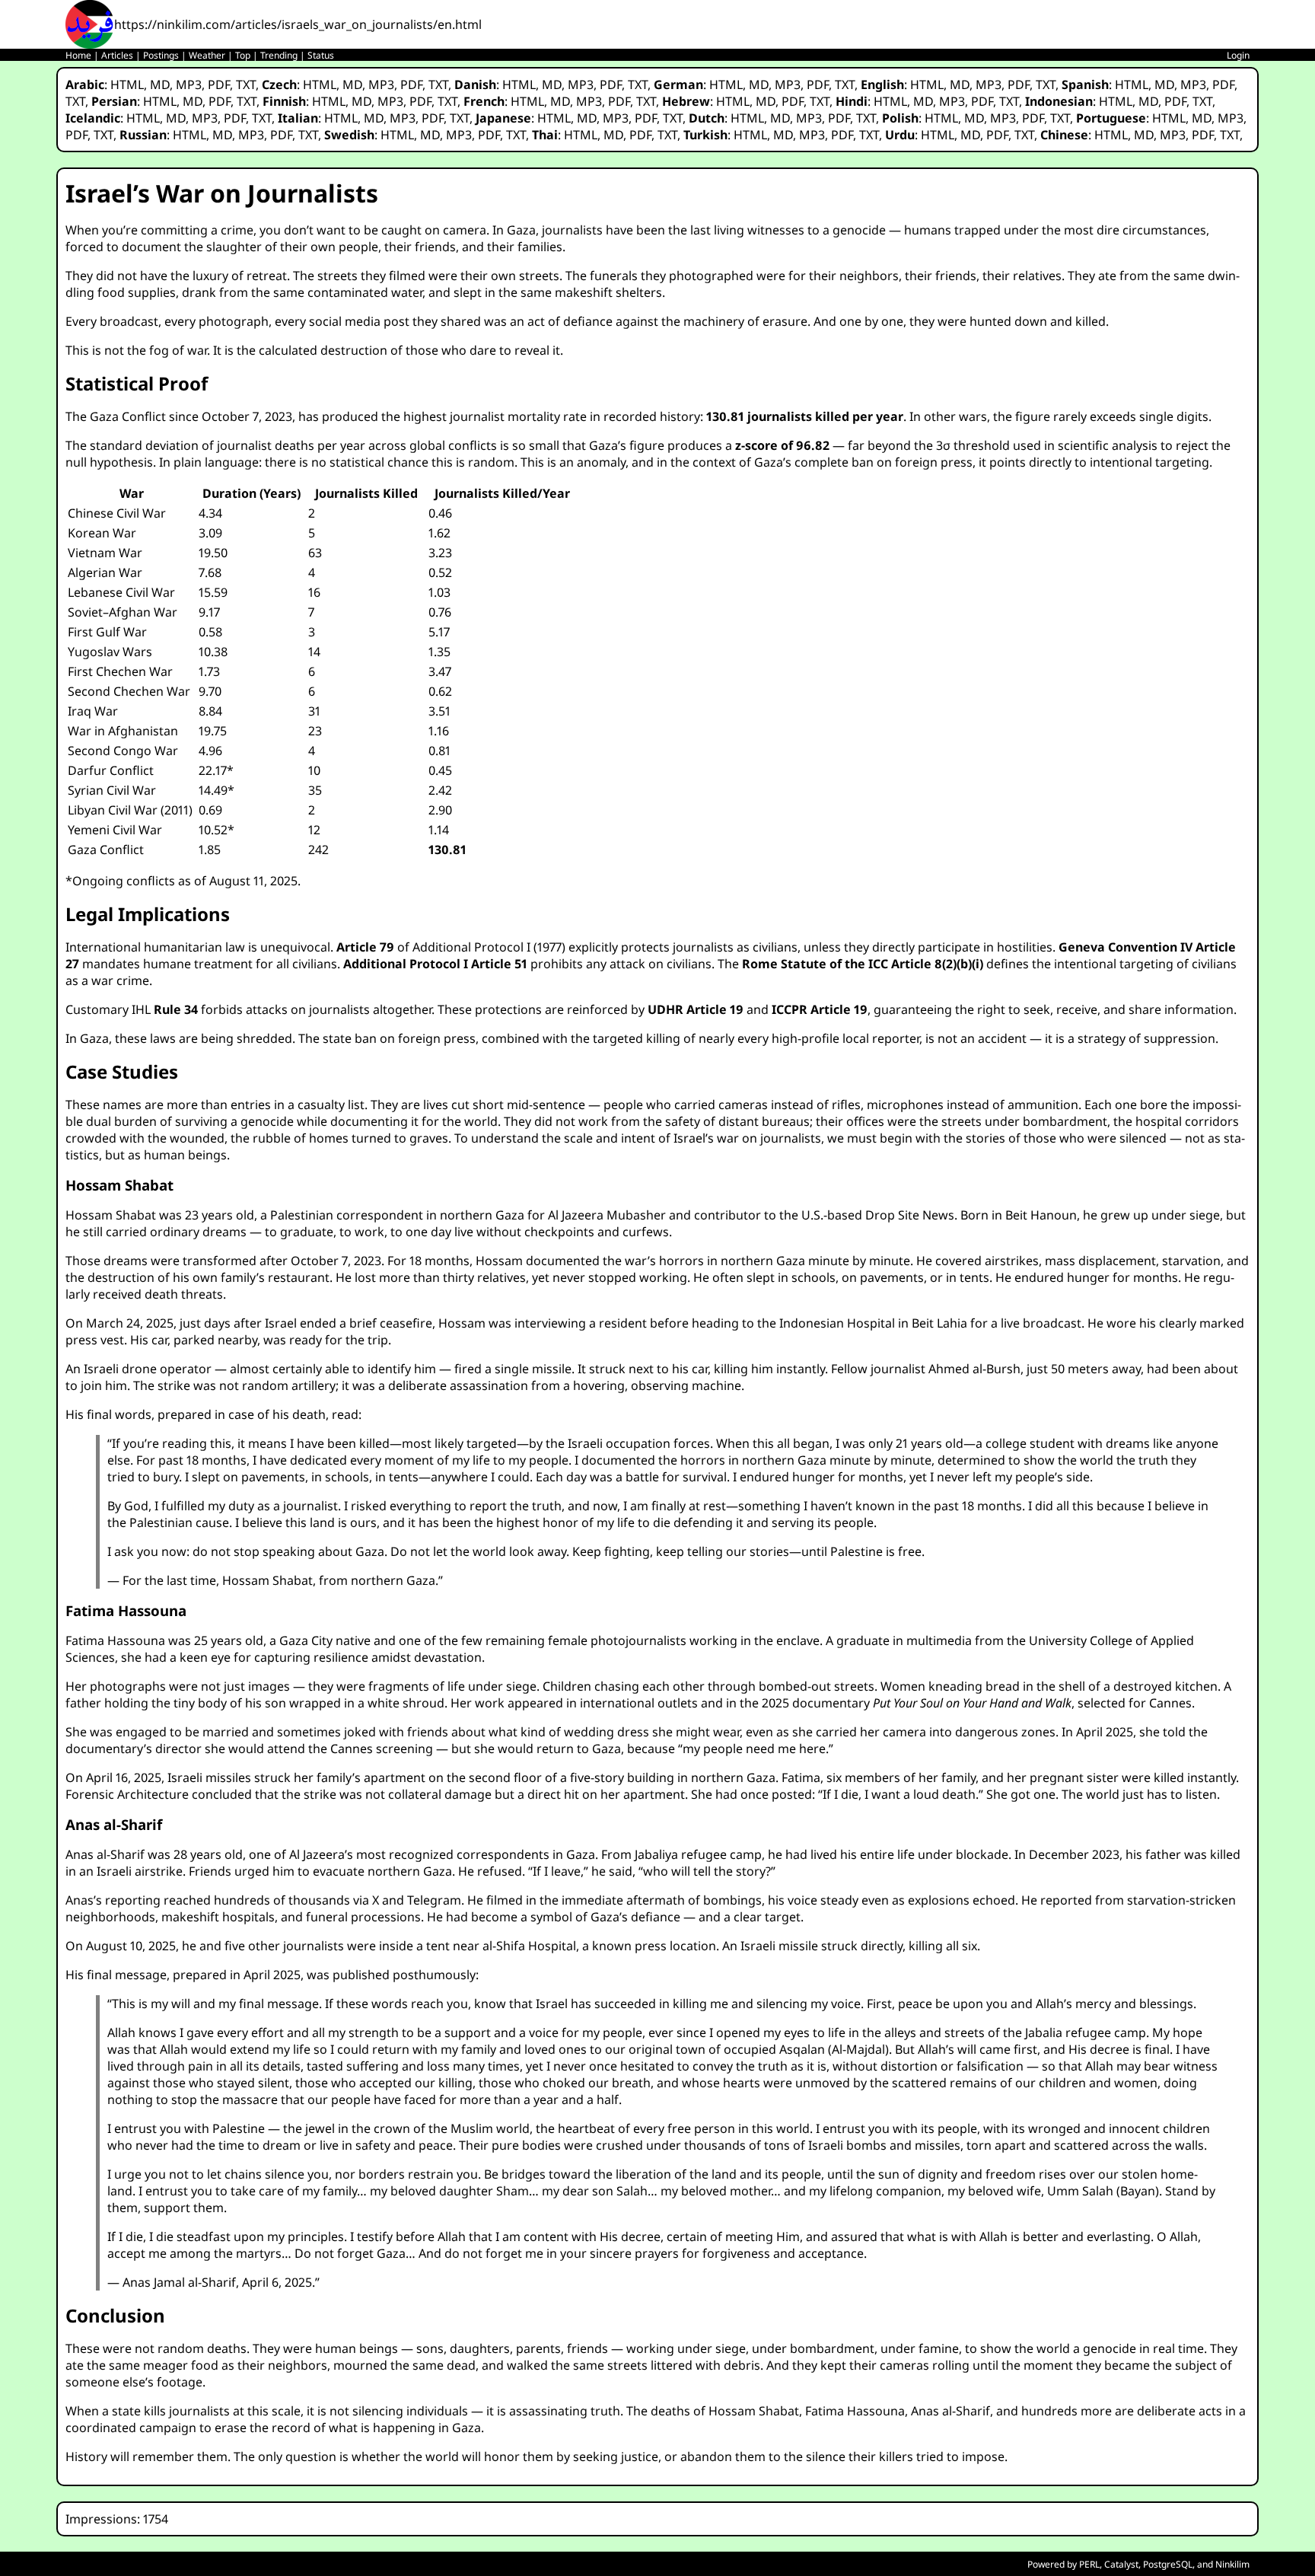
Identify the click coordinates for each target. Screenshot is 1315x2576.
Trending (279, 55)
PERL (1089, 2564)
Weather (207, 55)
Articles (117, 55)
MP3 (189, 84)
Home (78, 55)
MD (160, 84)
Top (243, 55)
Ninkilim (1232, 2564)
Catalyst (1121, 2564)
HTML (127, 84)
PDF (219, 84)
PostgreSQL (1168, 2564)
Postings (161, 55)
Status (321, 55)
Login (1238, 55)
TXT (246, 84)
